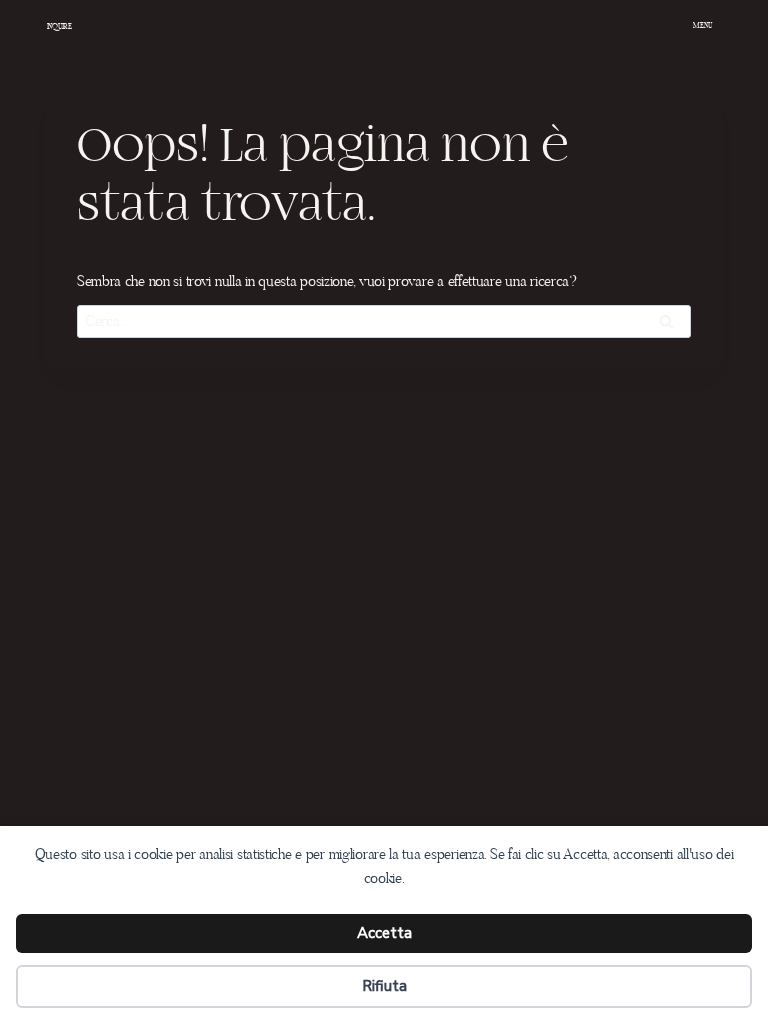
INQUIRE (59, 27)
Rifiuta (384, 986)
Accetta (384, 933)
